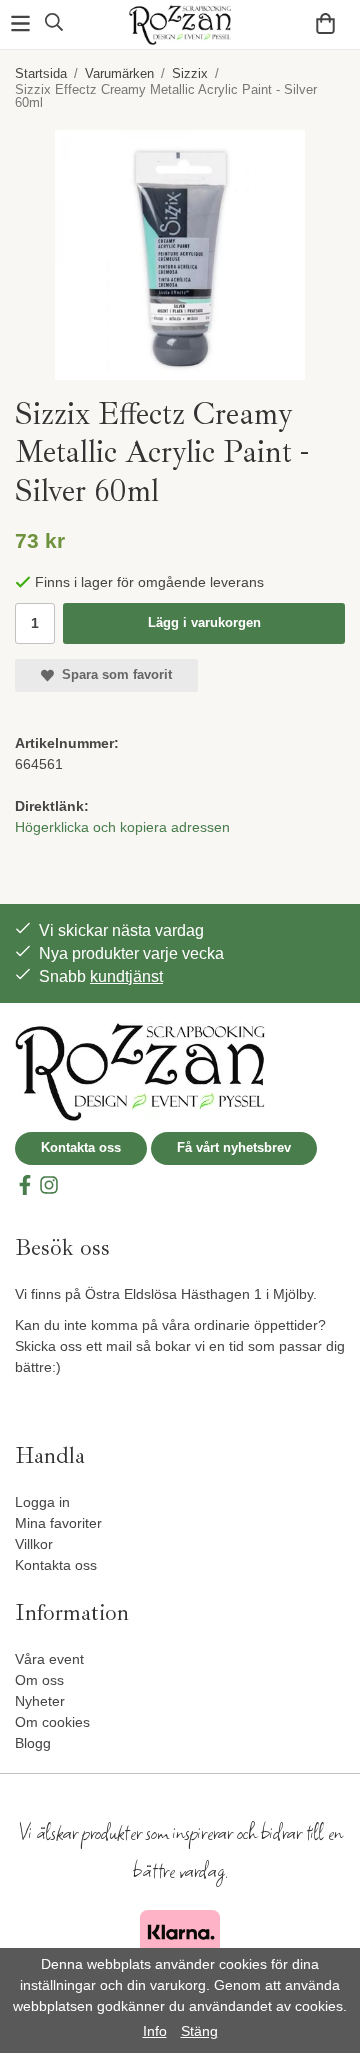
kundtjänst (126, 976)
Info (155, 2031)
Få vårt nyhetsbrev (234, 1147)
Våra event (49, 1659)
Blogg (33, 1743)
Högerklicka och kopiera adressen (122, 827)
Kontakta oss (81, 1147)
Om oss (39, 1680)
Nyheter (40, 1701)
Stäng (199, 2031)
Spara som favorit (113, 674)
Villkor (34, 1544)
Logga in (42, 1502)
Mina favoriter (58, 1523)
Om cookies (52, 1722)
